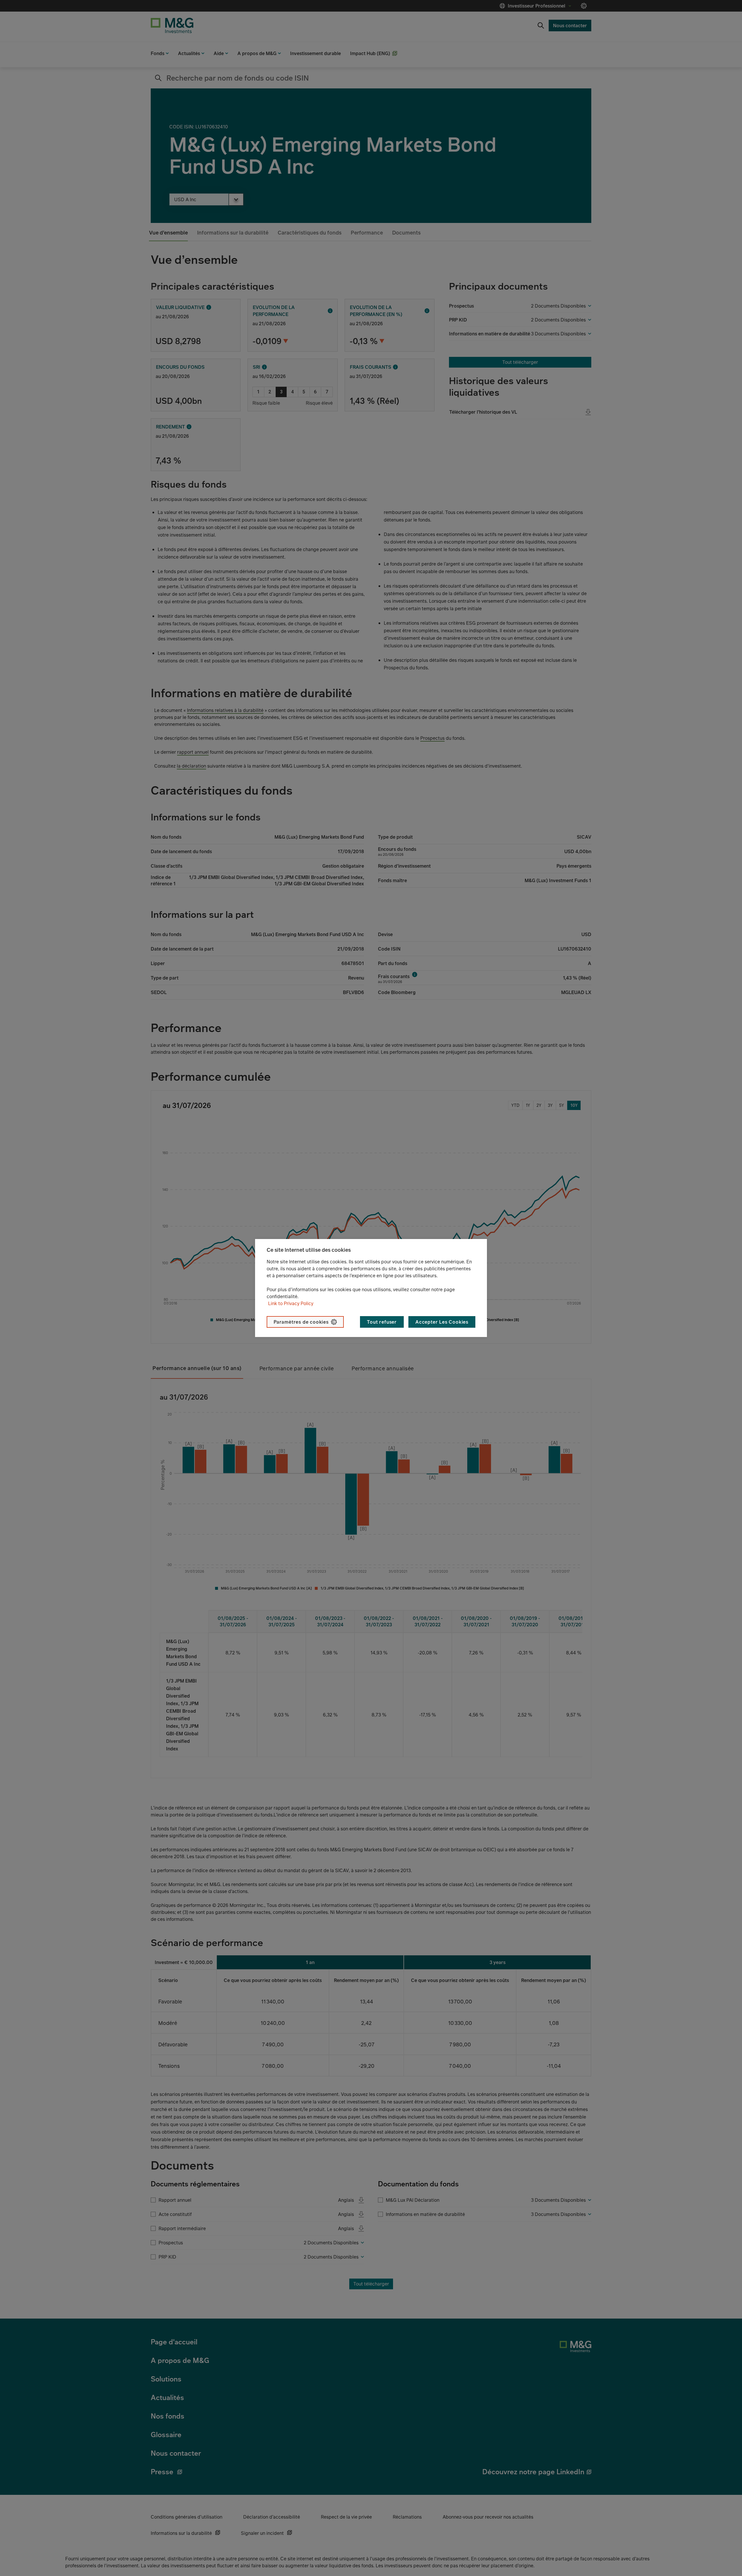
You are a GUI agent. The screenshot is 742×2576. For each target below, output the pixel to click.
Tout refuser (382, 1322)
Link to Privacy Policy (291, 1303)
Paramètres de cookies (301, 1322)
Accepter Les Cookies (442, 1322)
